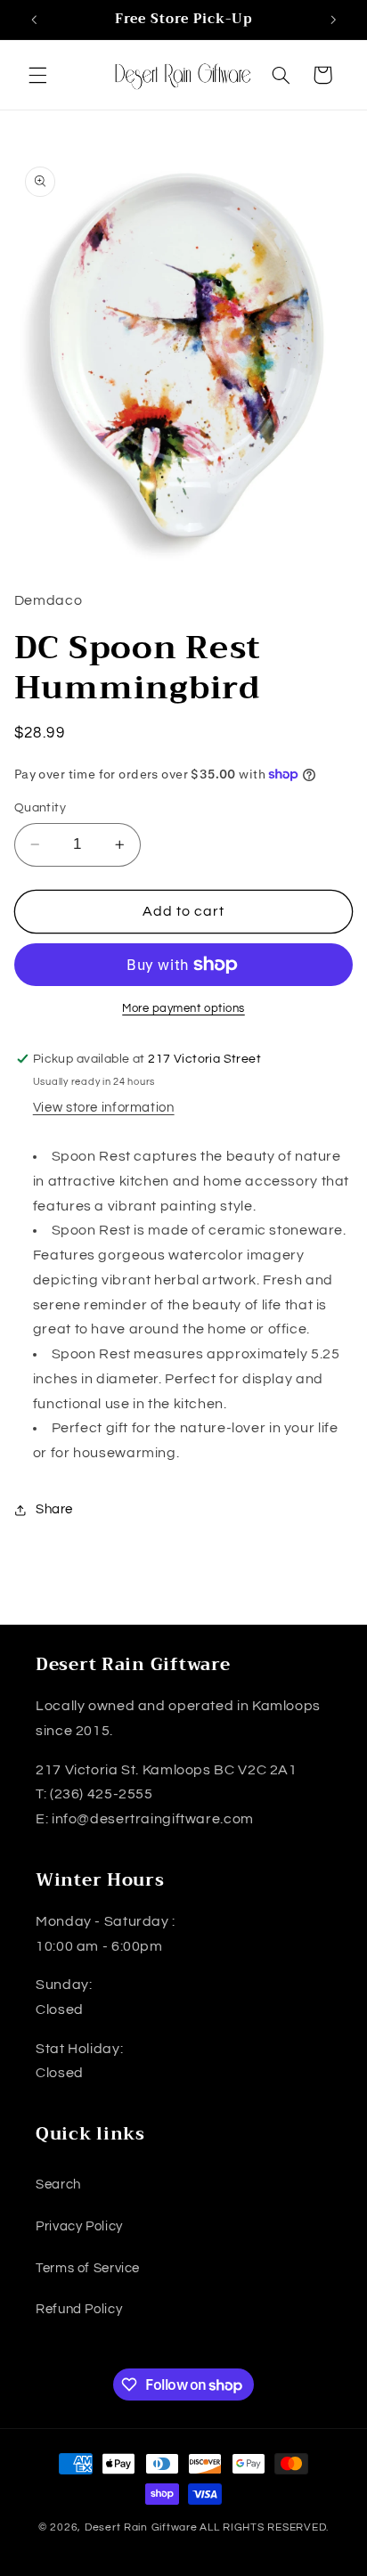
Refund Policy (79, 2309)
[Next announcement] (333, 20)
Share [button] (54, 1509)
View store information (104, 1108)
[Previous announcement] (34, 20)
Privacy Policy (79, 2226)
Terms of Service (88, 2268)
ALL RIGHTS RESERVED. (264, 2527)
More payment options (183, 1009)
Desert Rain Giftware (141, 2527)
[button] (37, 75)
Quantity (40, 808)
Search (58, 2185)
